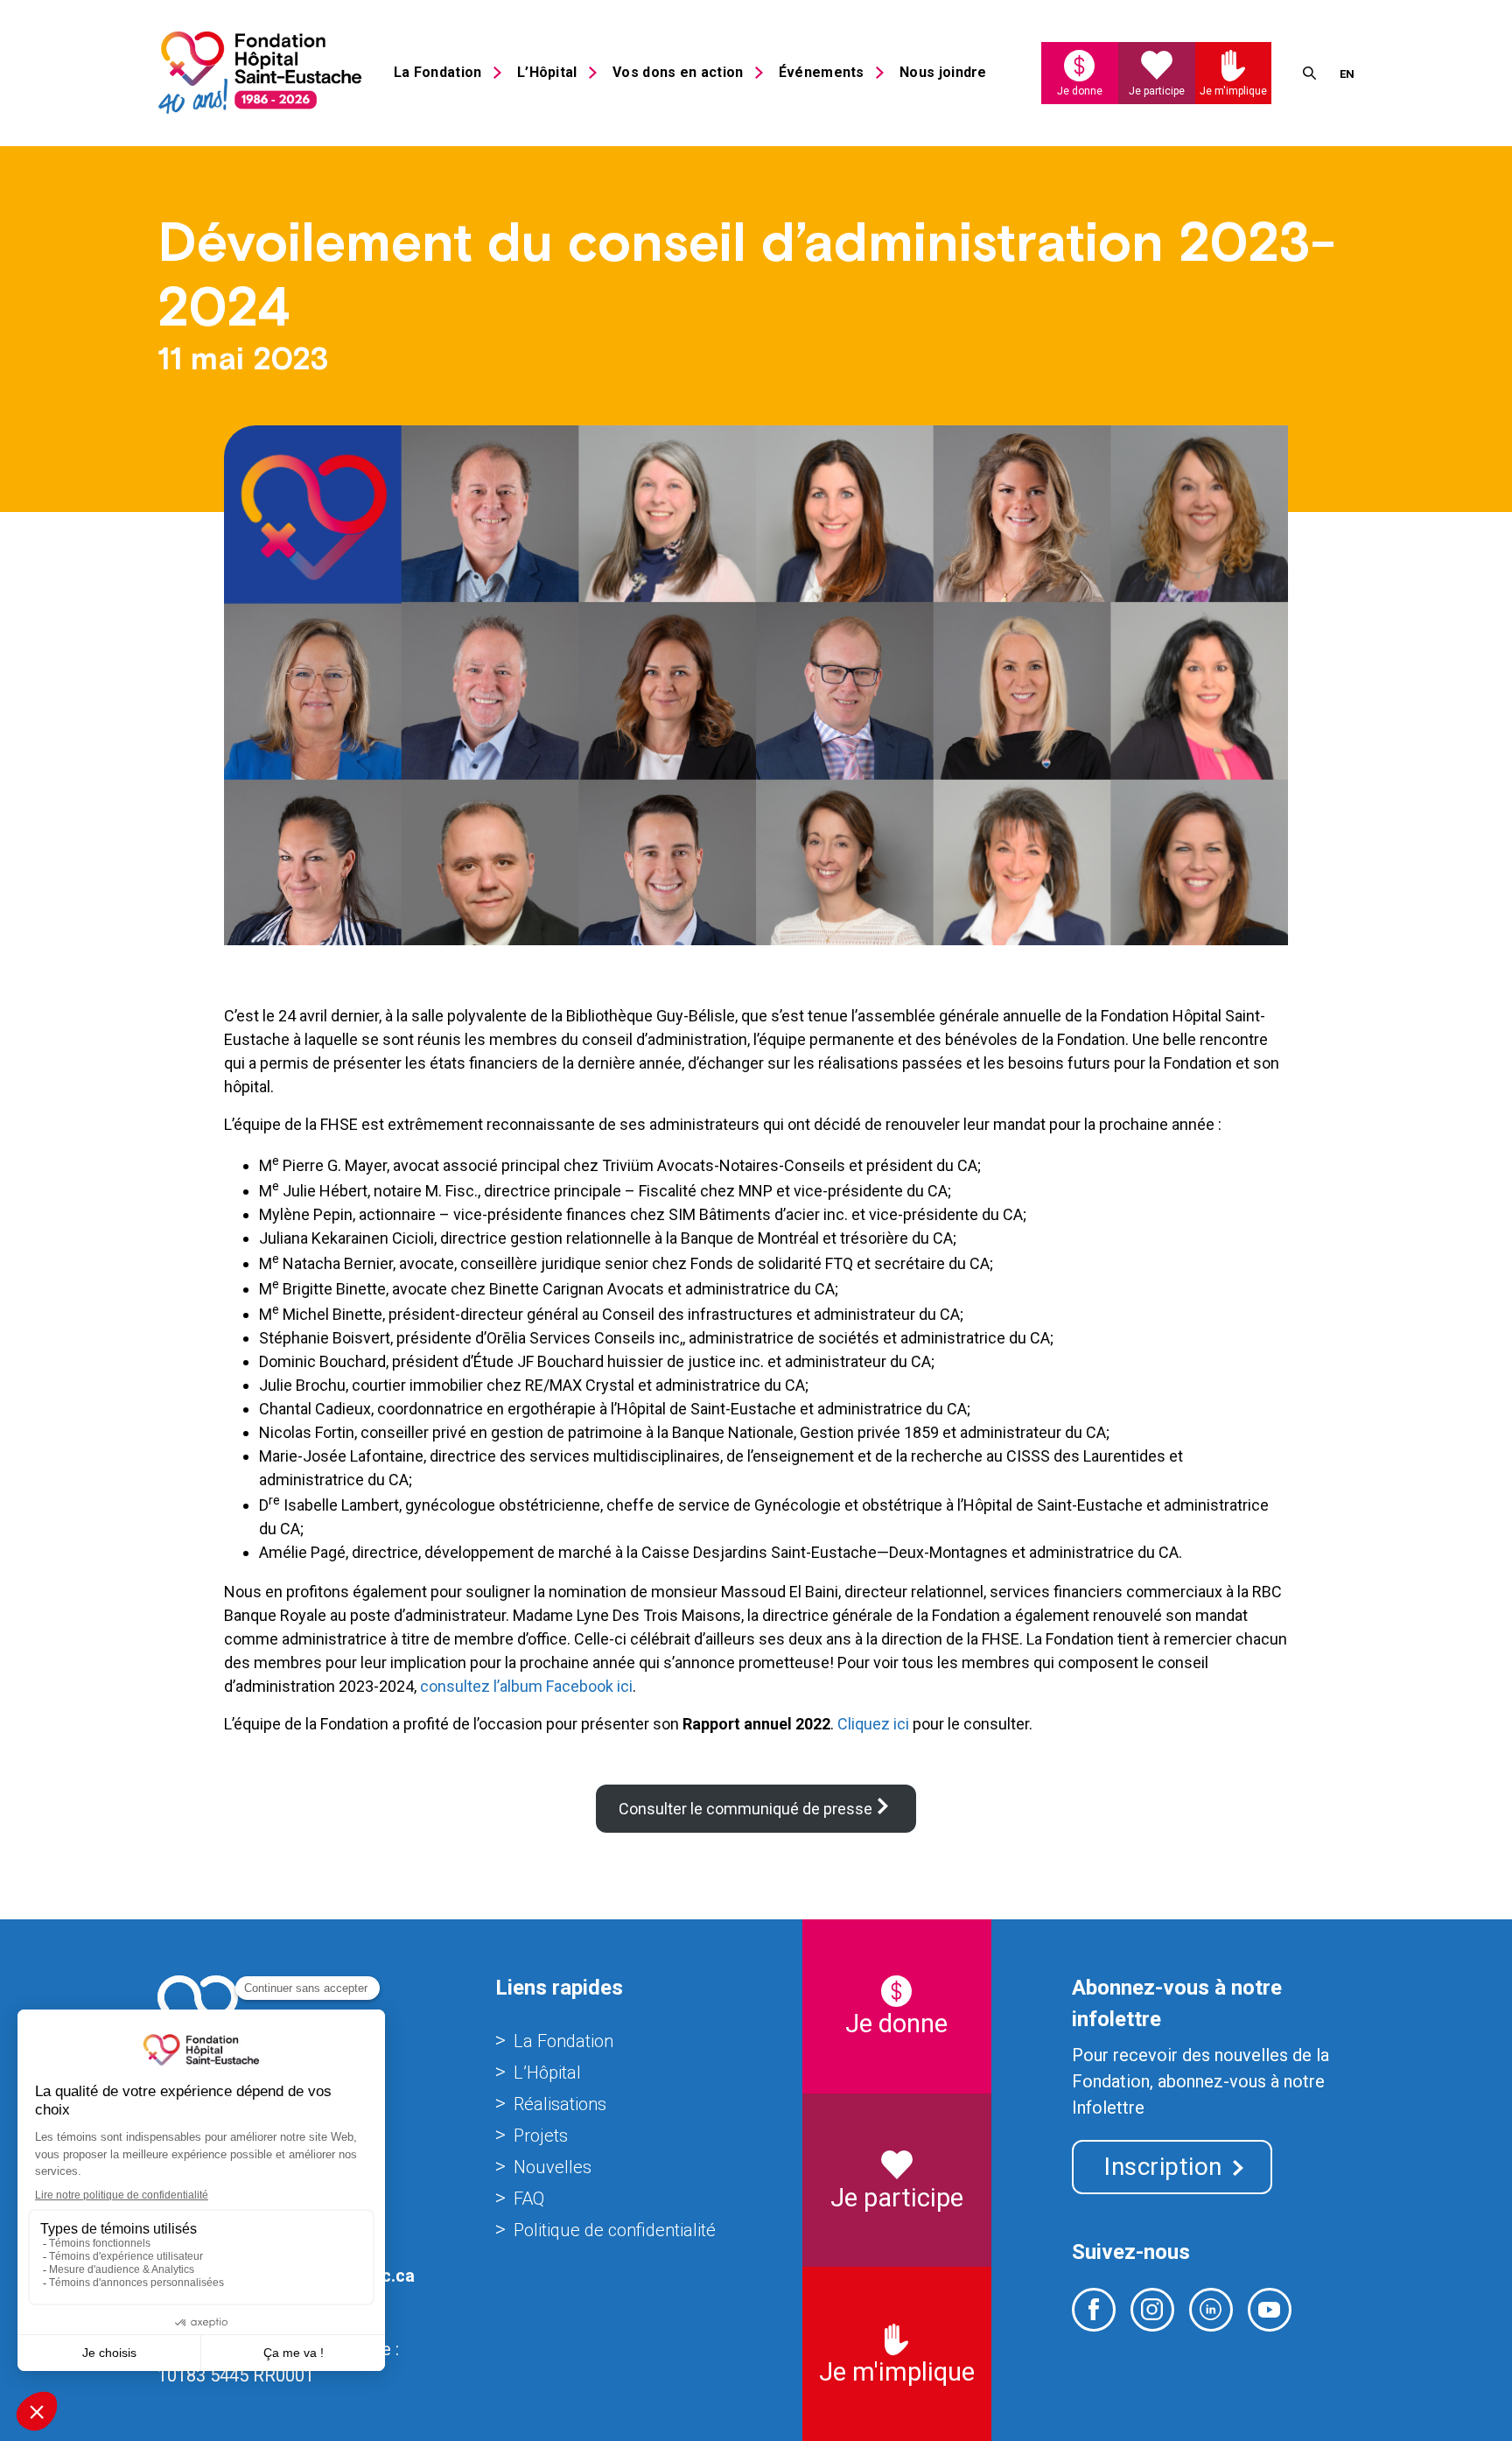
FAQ (529, 2199)
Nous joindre (943, 72)
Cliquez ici (873, 1724)
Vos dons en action (678, 72)
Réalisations (560, 2104)
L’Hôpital (547, 72)
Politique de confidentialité (615, 2230)
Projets (541, 2136)
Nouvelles (553, 2167)
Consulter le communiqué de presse (745, 1809)
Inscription (1163, 2167)
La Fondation (438, 72)
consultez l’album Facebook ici (526, 1686)
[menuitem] (1347, 73)
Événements (822, 72)
